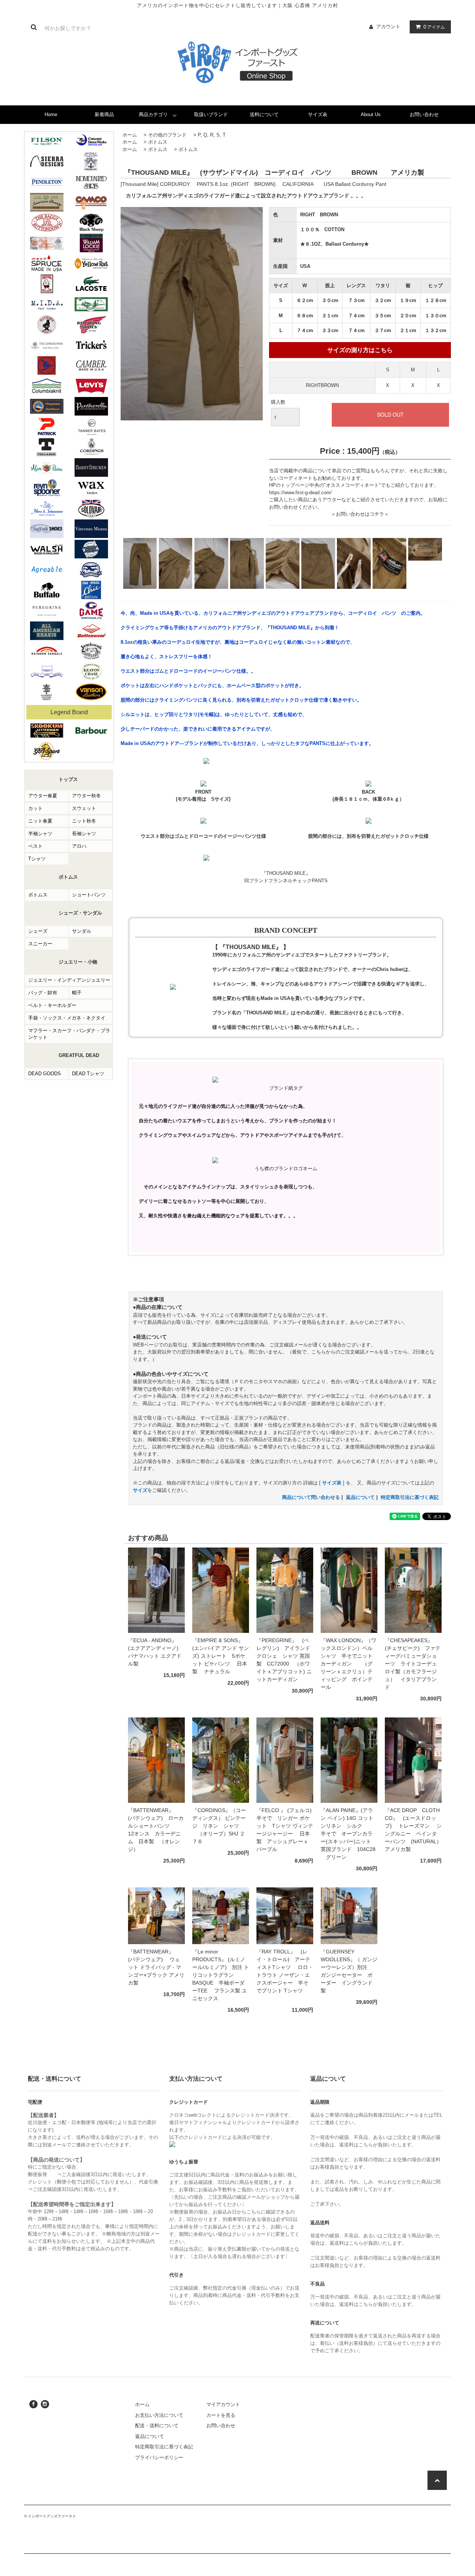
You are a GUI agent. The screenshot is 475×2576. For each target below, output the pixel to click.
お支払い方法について (159, 2415)
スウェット (84, 808)
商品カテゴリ (153, 114)
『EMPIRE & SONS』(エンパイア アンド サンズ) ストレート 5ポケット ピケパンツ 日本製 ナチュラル (221, 1656)
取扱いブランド (211, 114)
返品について (360, 1497)
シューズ (38, 931)
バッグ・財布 (43, 993)
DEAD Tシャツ (88, 1074)
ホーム (130, 135)
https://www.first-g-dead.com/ (300, 493)
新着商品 (104, 114)
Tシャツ (37, 859)
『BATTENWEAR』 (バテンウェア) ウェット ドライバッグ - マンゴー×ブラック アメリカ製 (156, 1967)
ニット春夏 (40, 821)
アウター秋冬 (86, 796)
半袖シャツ (40, 833)
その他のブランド (167, 135)
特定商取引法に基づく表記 (410, 1497)
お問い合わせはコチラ (360, 514)
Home (51, 114)
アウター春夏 (43, 796)
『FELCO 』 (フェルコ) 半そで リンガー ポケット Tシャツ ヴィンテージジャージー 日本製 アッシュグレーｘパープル (285, 1830)
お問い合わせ (424, 114)
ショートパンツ (89, 895)
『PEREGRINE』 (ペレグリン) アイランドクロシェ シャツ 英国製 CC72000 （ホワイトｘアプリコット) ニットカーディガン (284, 1660)
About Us (371, 114)
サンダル (82, 931)
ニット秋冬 (84, 821)
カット (35, 808)
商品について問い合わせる (311, 1497)
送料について (264, 114)
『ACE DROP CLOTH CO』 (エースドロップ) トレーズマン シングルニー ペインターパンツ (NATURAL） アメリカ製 (413, 1830)
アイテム (434, 27)
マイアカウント (223, 2404)
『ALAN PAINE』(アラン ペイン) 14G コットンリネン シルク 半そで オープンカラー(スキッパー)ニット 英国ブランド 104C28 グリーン (348, 1834)
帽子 (77, 993)
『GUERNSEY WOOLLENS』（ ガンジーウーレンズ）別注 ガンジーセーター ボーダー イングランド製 (349, 1971)
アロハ (79, 846)
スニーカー (40, 944)
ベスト (35, 846)
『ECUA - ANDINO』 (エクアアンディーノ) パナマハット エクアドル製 (155, 1652)
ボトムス (38, 895)
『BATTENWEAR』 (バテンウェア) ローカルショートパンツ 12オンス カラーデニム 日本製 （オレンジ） (156, 1830)
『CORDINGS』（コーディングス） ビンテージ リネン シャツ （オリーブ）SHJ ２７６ (219, 1826)
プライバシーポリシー (159, 2457)
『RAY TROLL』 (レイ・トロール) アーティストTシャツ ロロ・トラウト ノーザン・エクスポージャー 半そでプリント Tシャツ (285, 1975)
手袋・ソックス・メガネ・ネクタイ (67, 1018)
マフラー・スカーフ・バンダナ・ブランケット (69, 1034)
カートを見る (221, 2415)
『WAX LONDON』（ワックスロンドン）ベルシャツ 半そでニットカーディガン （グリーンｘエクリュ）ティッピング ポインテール (348, 1664)
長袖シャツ (84, 833)
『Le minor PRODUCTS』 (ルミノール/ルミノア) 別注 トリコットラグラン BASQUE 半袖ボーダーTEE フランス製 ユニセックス (221, 1975)
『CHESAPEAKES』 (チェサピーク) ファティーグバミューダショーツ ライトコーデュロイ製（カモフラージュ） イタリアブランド (413, 1664)
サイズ (140, 1490)
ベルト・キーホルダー (52, 1005)
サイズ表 (318, 114)
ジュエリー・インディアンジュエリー (69, 980)
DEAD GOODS (45, 1074)
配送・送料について (157, 2426)
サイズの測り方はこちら (360, 350)
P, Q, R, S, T (212, 135)
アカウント (388, 27)
